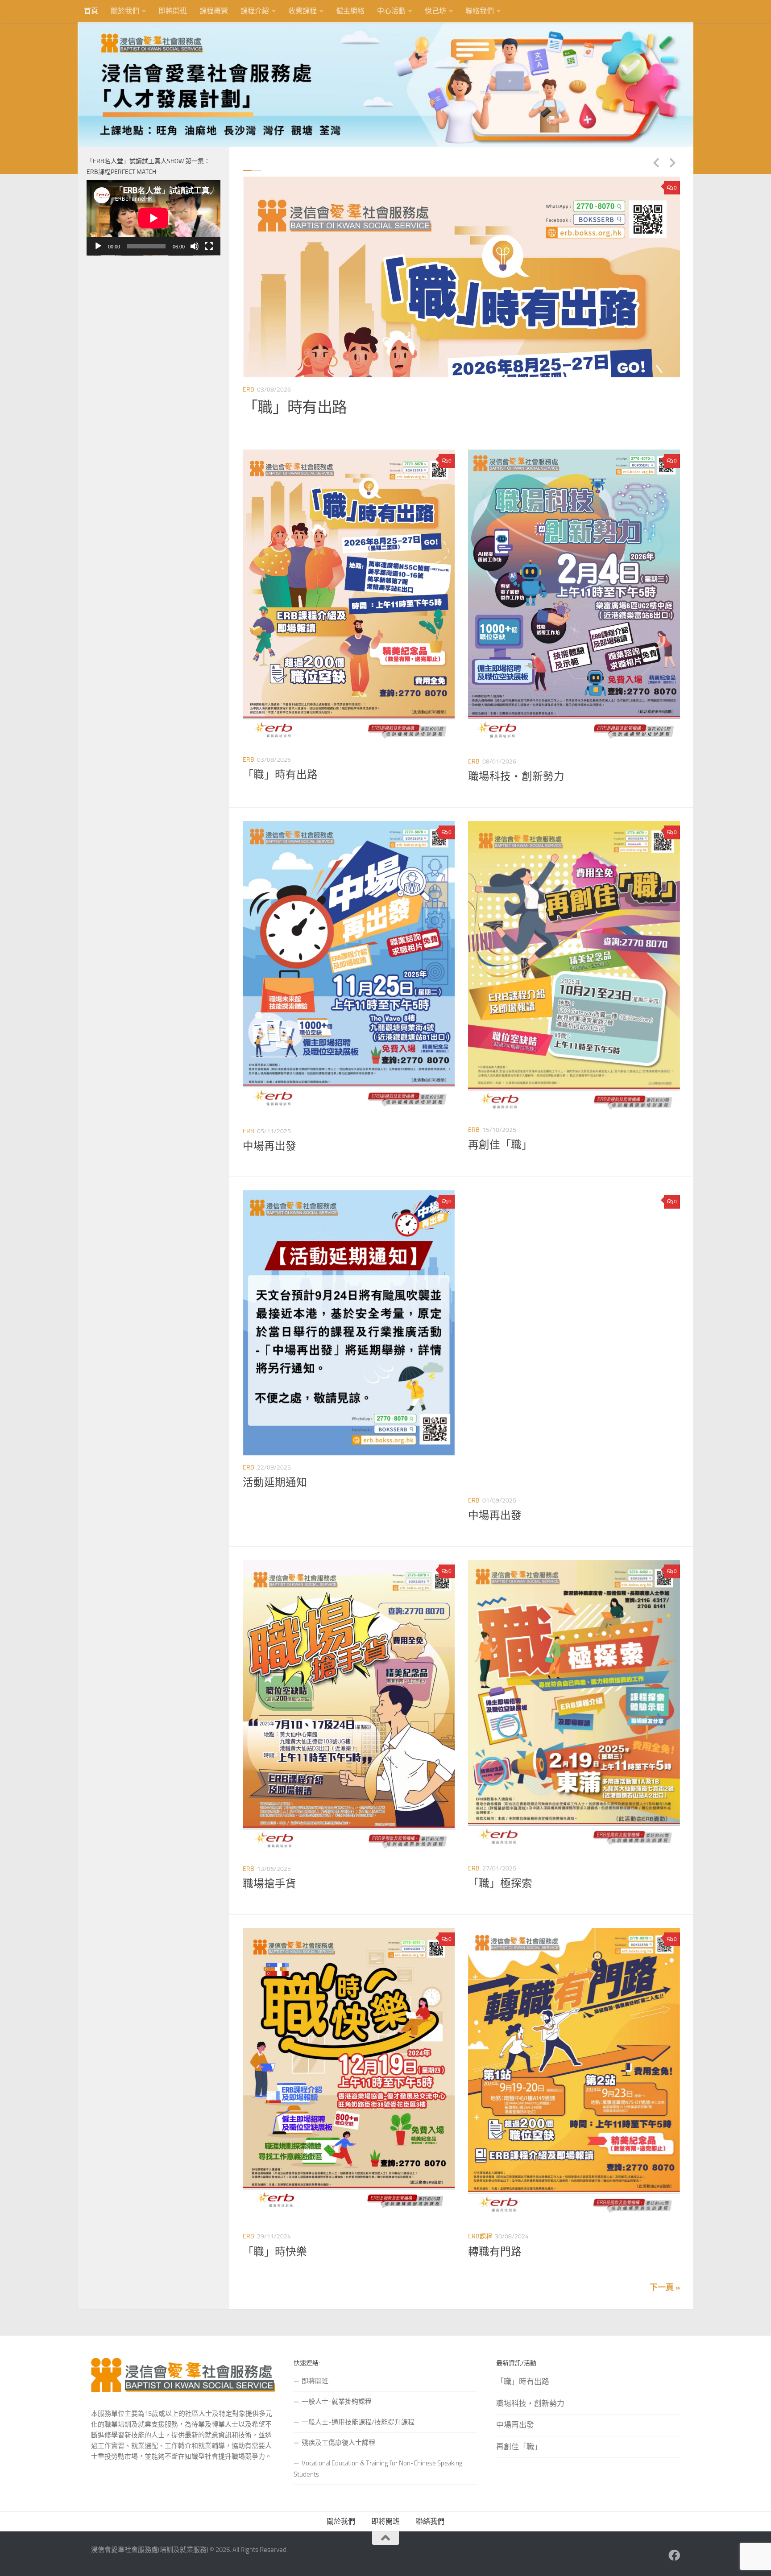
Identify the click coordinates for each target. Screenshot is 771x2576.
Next (672, 162)
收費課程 (303, 11)
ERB (249, 390)
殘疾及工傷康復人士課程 (338, 2443)
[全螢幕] (209, 246)
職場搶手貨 (269, 1884)
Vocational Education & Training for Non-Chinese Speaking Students (378, 2469)
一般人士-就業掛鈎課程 (337, 2402)
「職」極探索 (500, 1883)
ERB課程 (480, 2236)
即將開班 (173, 11)
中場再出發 (269, 1146)
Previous (656, 162)
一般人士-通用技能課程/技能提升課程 (358, 2422)
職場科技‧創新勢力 (310, 407)
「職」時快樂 (275, 2252)
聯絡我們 (480, 11)
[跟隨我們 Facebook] (674, 2555)
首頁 (91, 11)
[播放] (98, 246)
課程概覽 (214, 11)
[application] (153, 218)
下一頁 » (665, 2287)
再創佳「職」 (500, 1145)
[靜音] (195, 246)
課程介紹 (255, 11)
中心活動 (391, 11)
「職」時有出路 (280, 775)
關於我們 (125, 11)
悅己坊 (435, 11)
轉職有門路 (495, 2252)
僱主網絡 (350, 11)
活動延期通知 (275, 1482)
